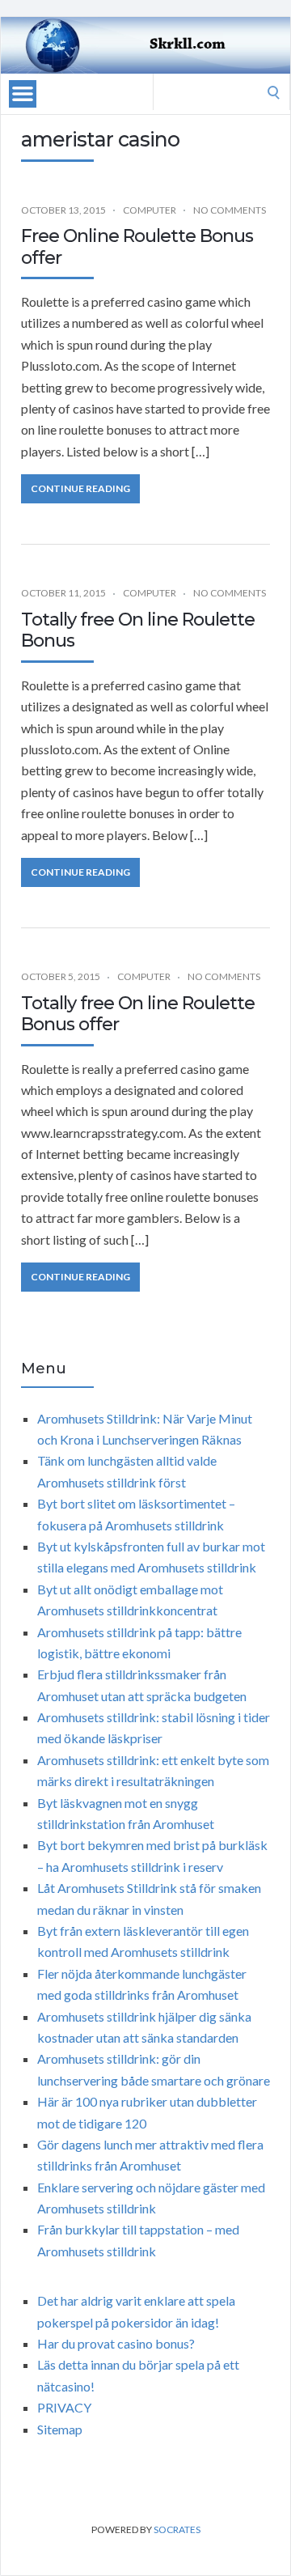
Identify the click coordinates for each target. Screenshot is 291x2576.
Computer (150, 210)
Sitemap (60, 2429)
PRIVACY (64, 2407)
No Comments (230, 210)
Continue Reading (80, 488)
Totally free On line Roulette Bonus (138, 630)
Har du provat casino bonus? (116, 2343)
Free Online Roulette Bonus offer (137, 246)
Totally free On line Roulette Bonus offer (138, 1014)
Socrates (177, 2529)
